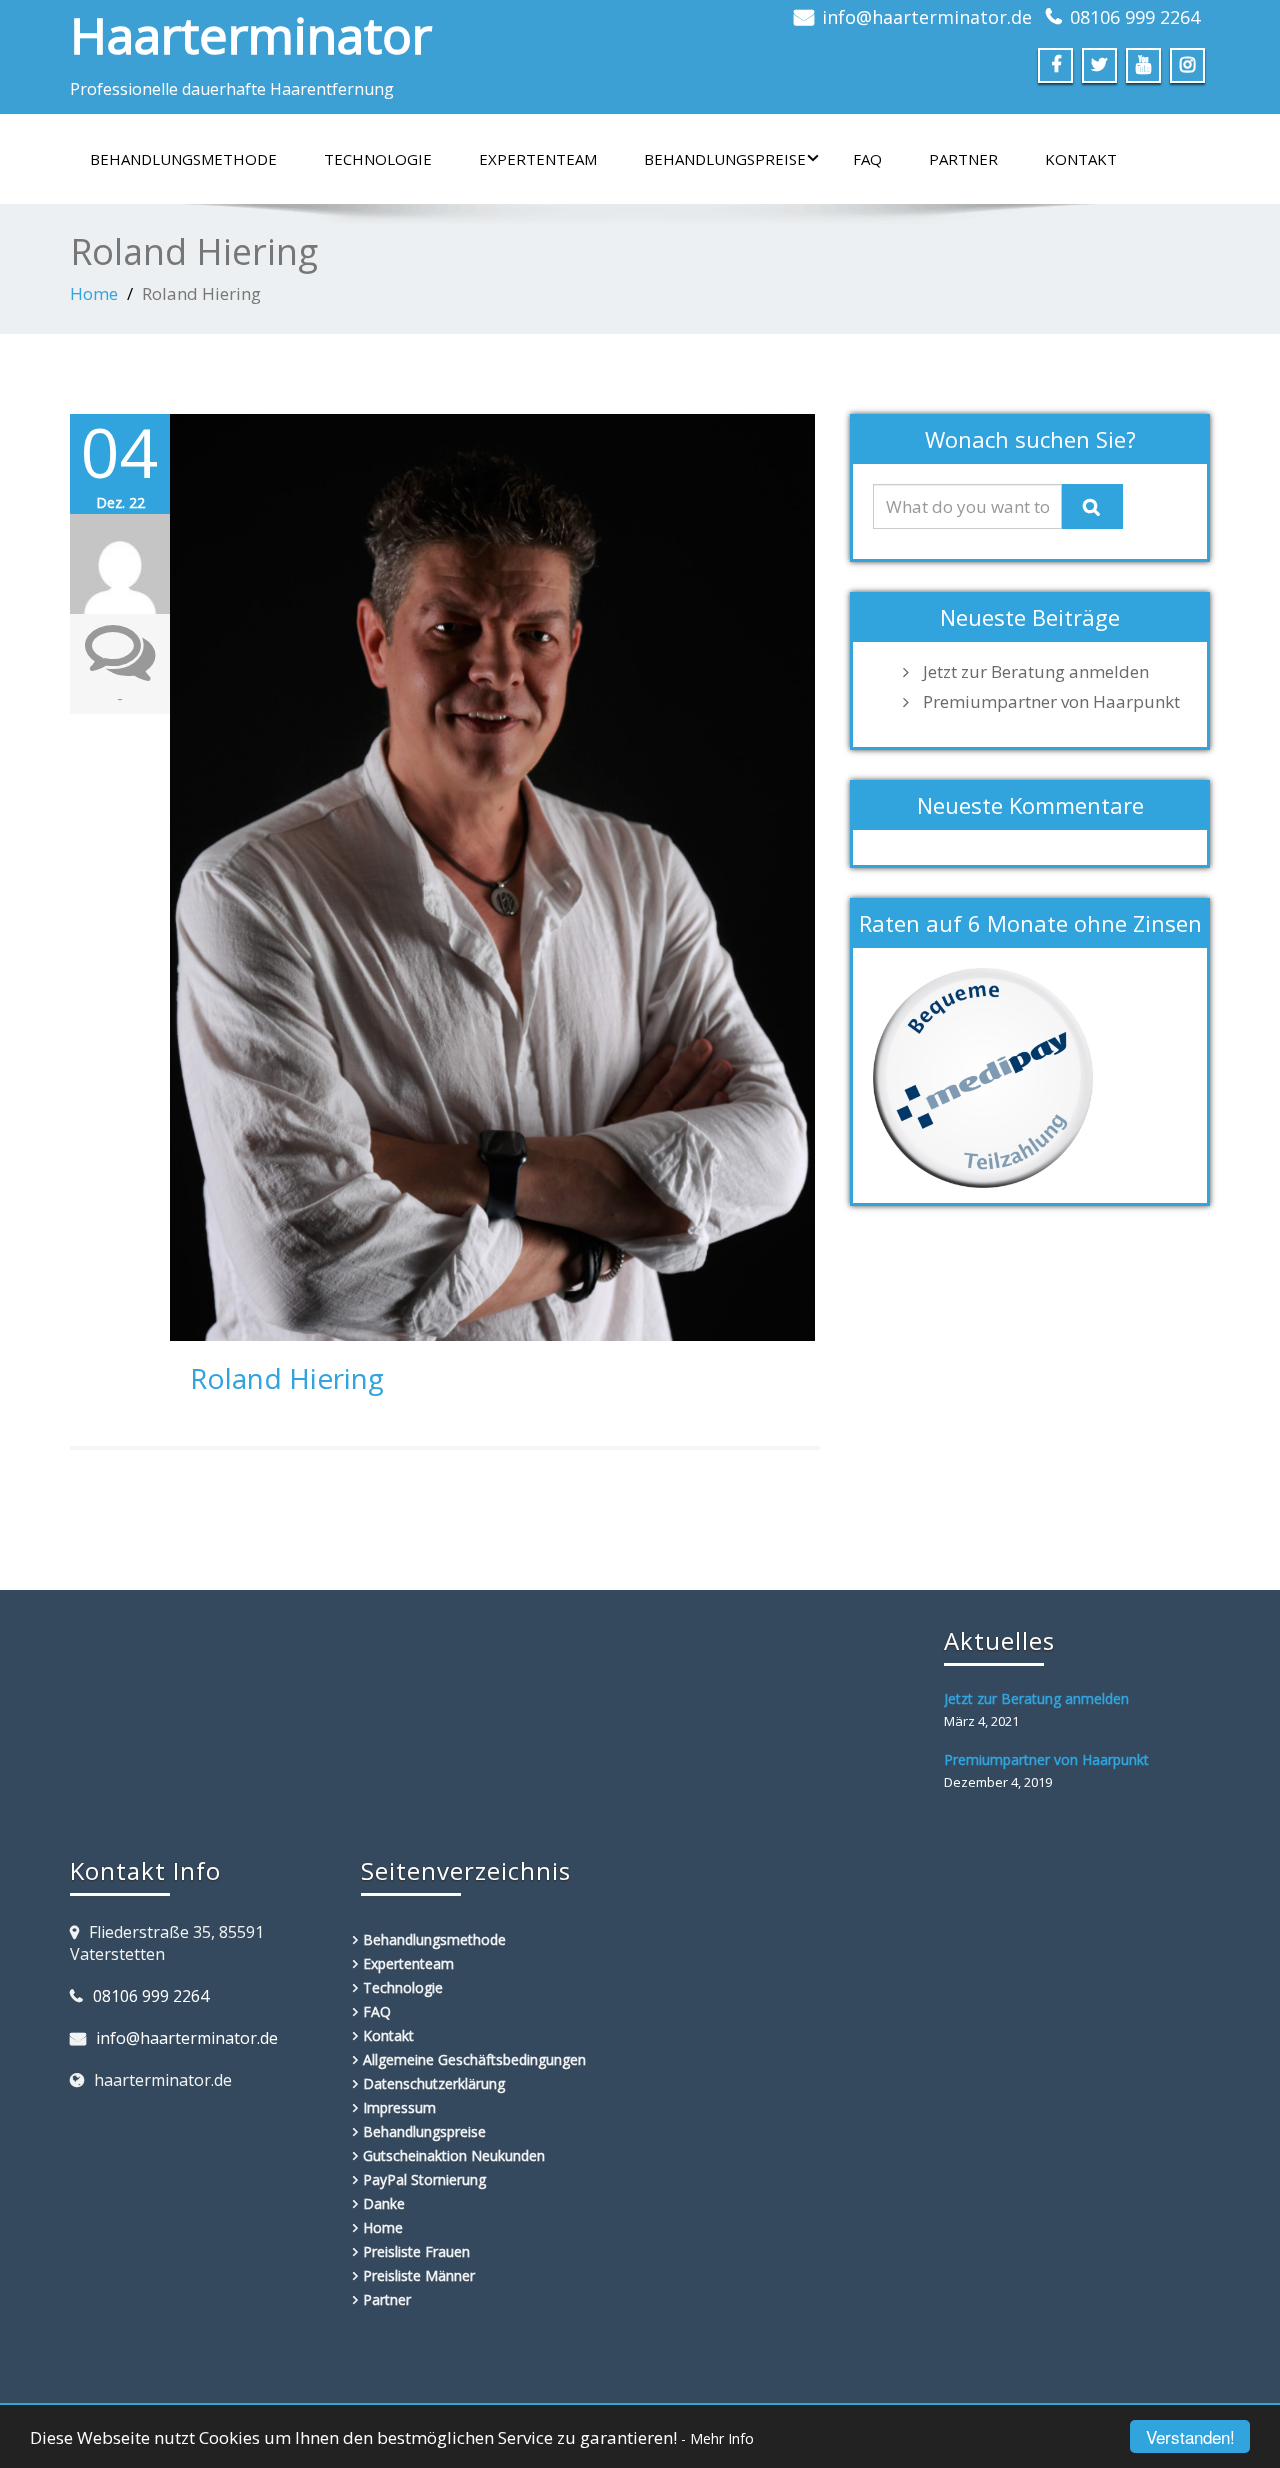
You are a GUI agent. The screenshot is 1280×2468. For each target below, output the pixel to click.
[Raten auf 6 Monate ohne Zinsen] (983, 1076)
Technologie (378, 159)
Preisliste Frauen (416, 2251)
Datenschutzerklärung (434, 2083)
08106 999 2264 (1135, 17)
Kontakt (1081, 159)
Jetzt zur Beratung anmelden (1036, 672)
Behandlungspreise (725, 159)
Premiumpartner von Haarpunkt (1051, 702)
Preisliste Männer (419, 2275)
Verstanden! (1190, 2436)
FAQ (867, 159)
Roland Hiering (287, 1378)
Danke (384, 2203)
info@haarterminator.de (927, 17)
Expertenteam (538, 159)
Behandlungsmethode (183, 159)
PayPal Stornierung (424, 2179)
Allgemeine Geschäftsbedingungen (474, 2059)
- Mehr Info (717, 2438)
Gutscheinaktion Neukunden (454, 2155)
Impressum (399, 2107)
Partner (963, 159)
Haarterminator (251, 35)
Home (94, 293)
